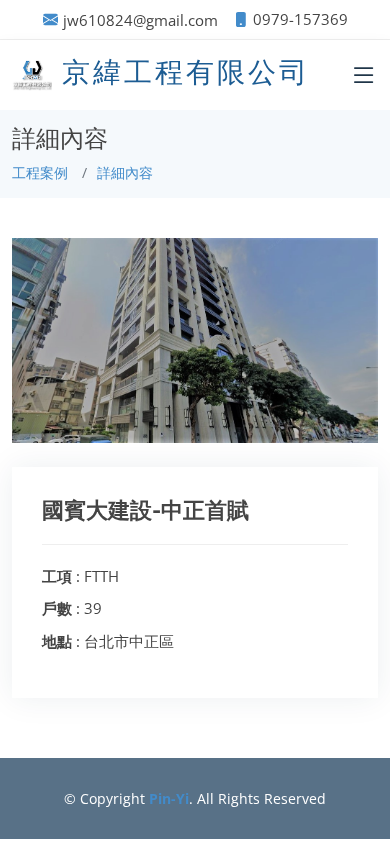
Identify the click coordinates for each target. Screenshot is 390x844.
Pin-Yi (169, 798)
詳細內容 (125, 172)
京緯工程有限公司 (186, 72)
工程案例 (40, 172)
